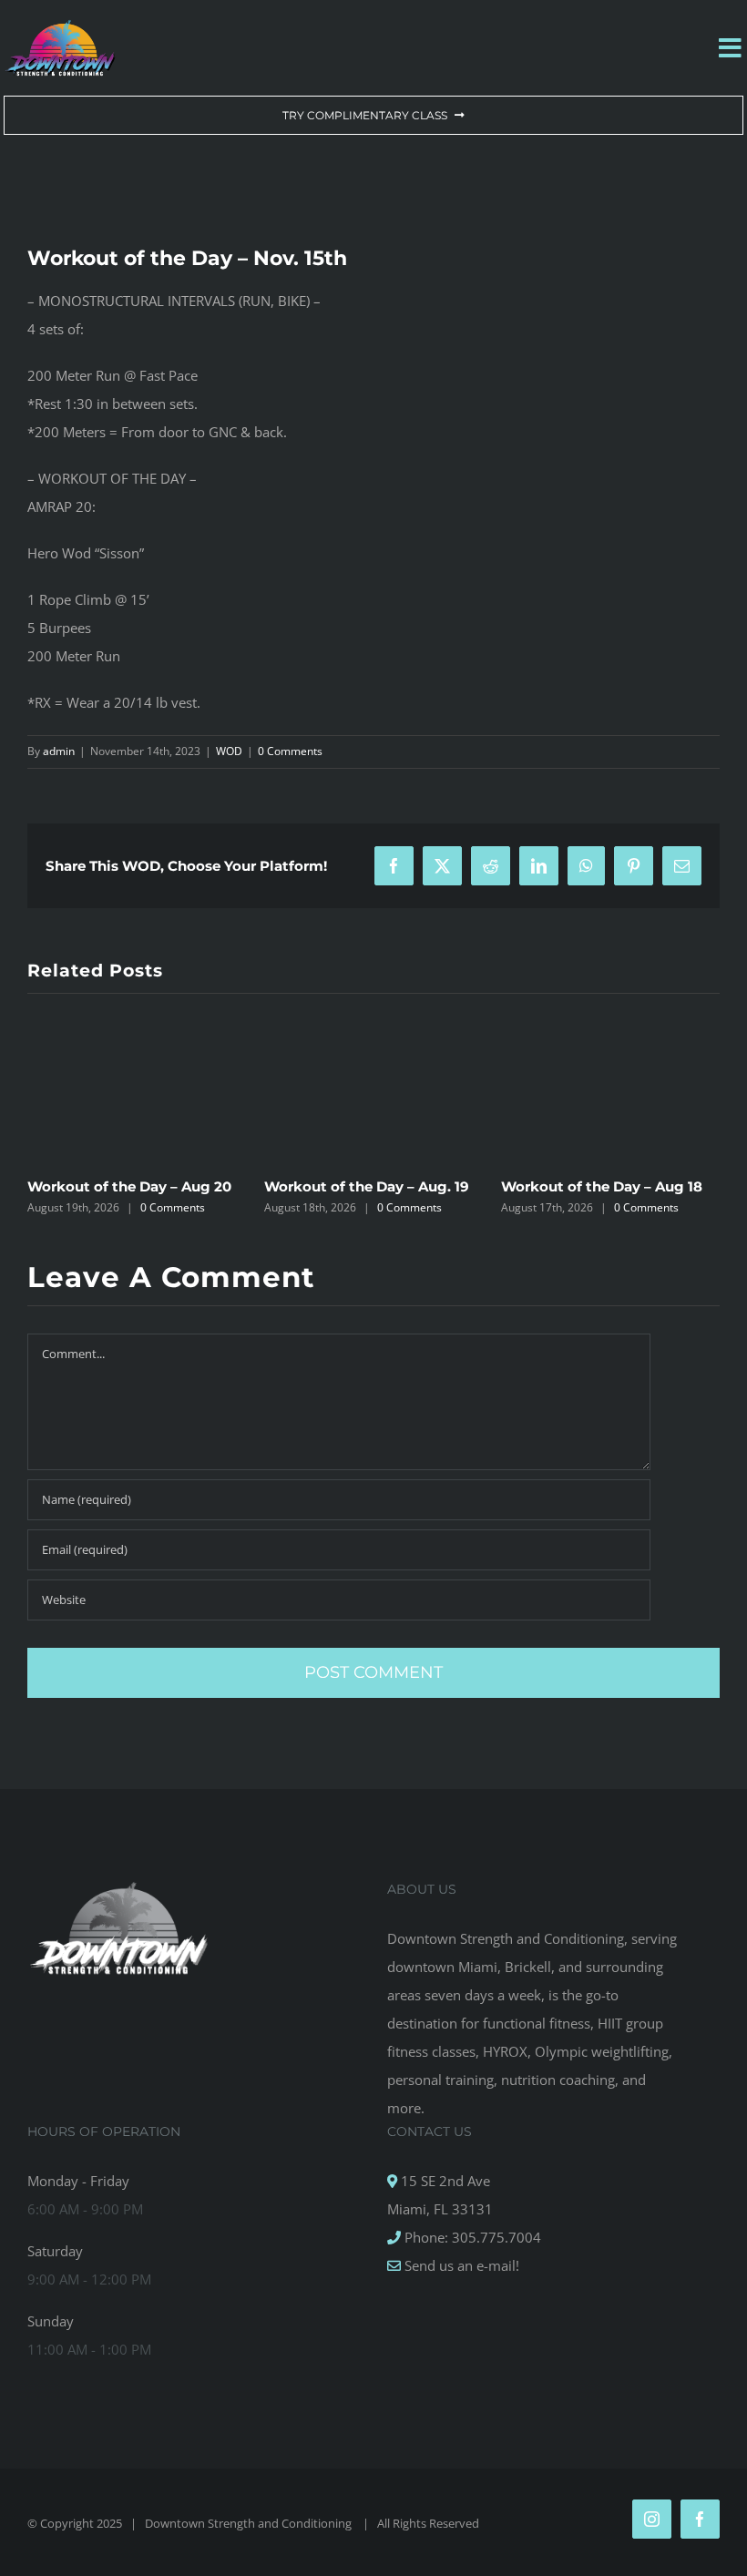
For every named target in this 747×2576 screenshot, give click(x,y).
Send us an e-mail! (460, 2265)
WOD (229, 751)
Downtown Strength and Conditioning (250, 2523)
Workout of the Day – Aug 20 (129, 1186)
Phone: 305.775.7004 (471, 2237)
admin (59, 751)
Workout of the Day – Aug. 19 (367, 1186)
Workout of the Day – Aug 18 (602, 1186)
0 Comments (290, 751)
